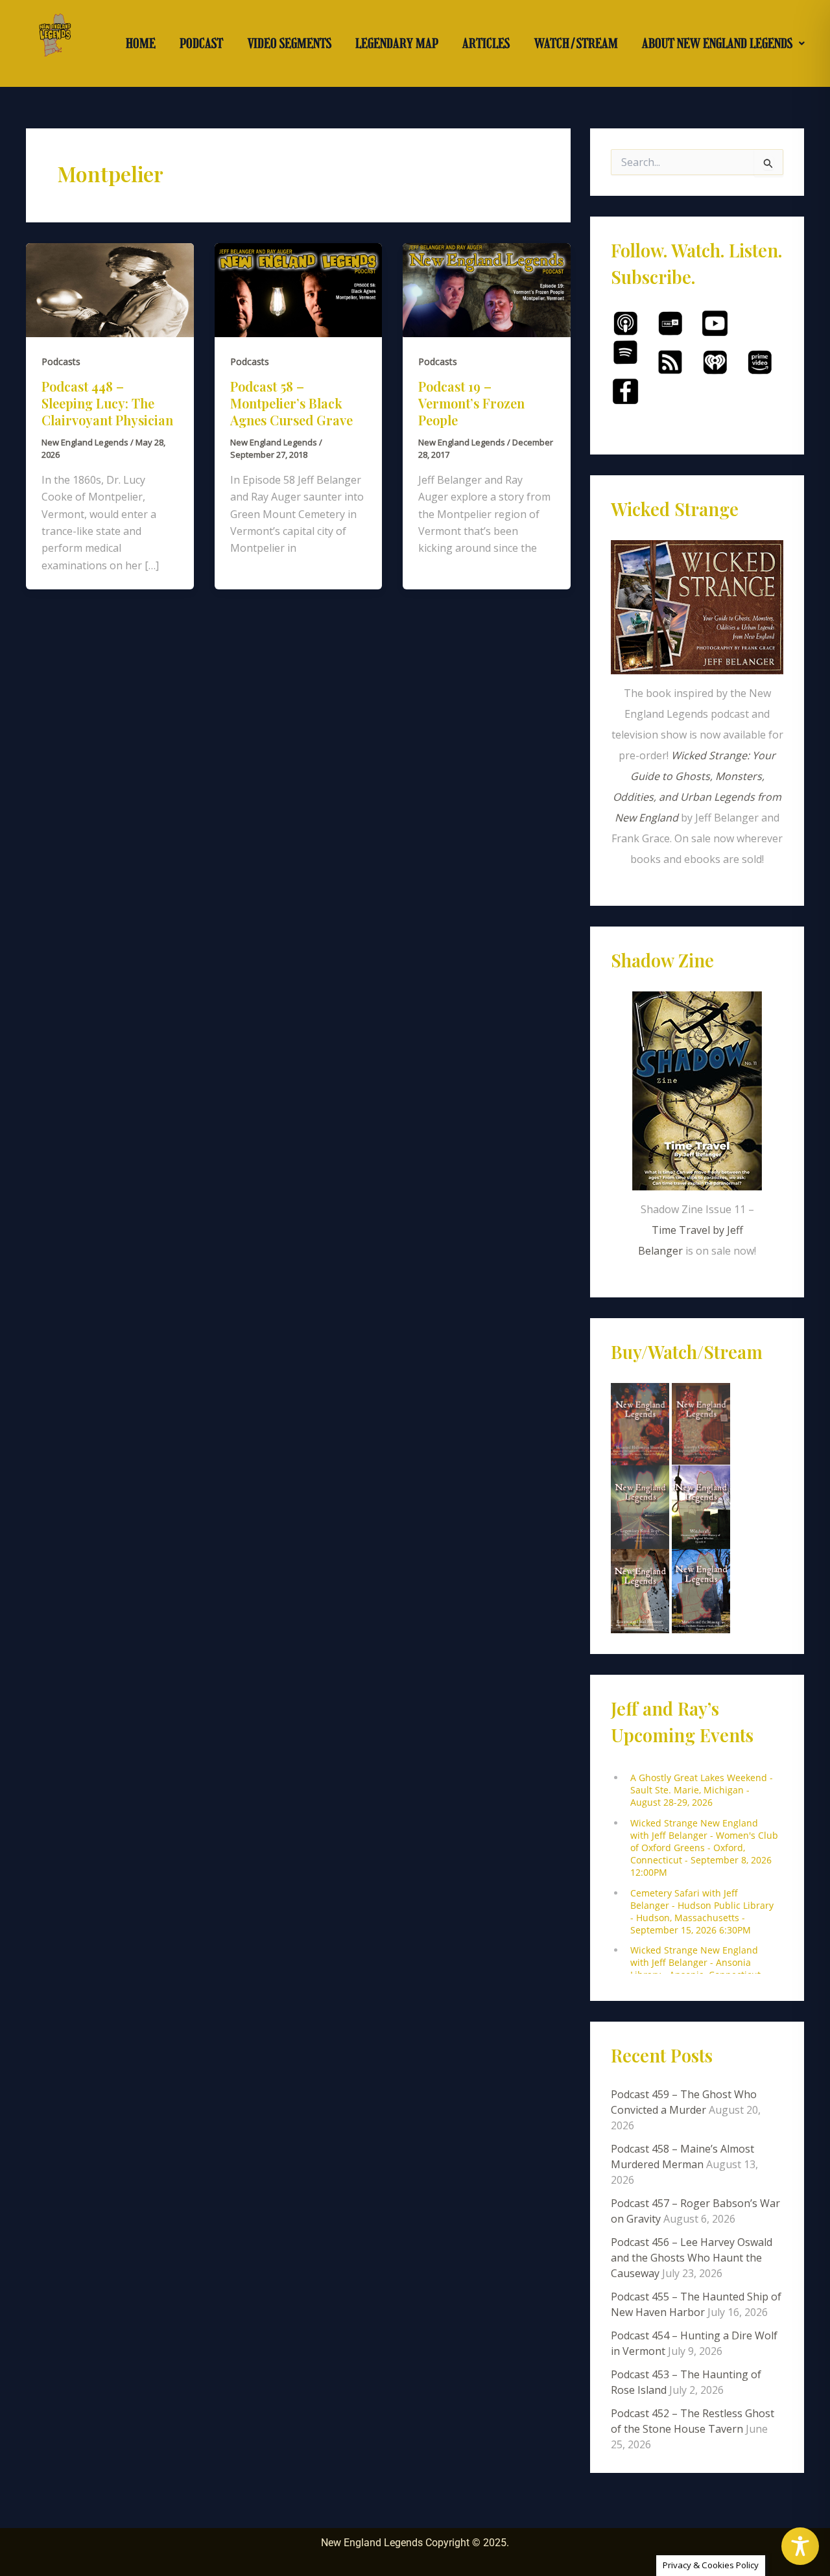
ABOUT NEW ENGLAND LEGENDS (717, 43)
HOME (141, 43)
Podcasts (61, 361)
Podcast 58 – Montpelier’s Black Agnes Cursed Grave (291, 403)
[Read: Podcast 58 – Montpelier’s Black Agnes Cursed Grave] (299, 289)
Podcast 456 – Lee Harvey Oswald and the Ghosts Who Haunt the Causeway (692, 2258)
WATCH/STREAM (576, 43)
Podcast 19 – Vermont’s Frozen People (471, 403)
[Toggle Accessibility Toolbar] (800, 2546)
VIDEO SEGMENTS (290, 43)
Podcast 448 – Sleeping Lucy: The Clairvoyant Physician (107, 403)
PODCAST (201, 43)
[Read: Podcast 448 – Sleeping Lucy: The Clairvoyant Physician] (110, 289)
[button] (724, 43)
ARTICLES (486, 43)
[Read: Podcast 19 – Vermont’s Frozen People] (487, 289)
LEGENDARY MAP (397, 43)
